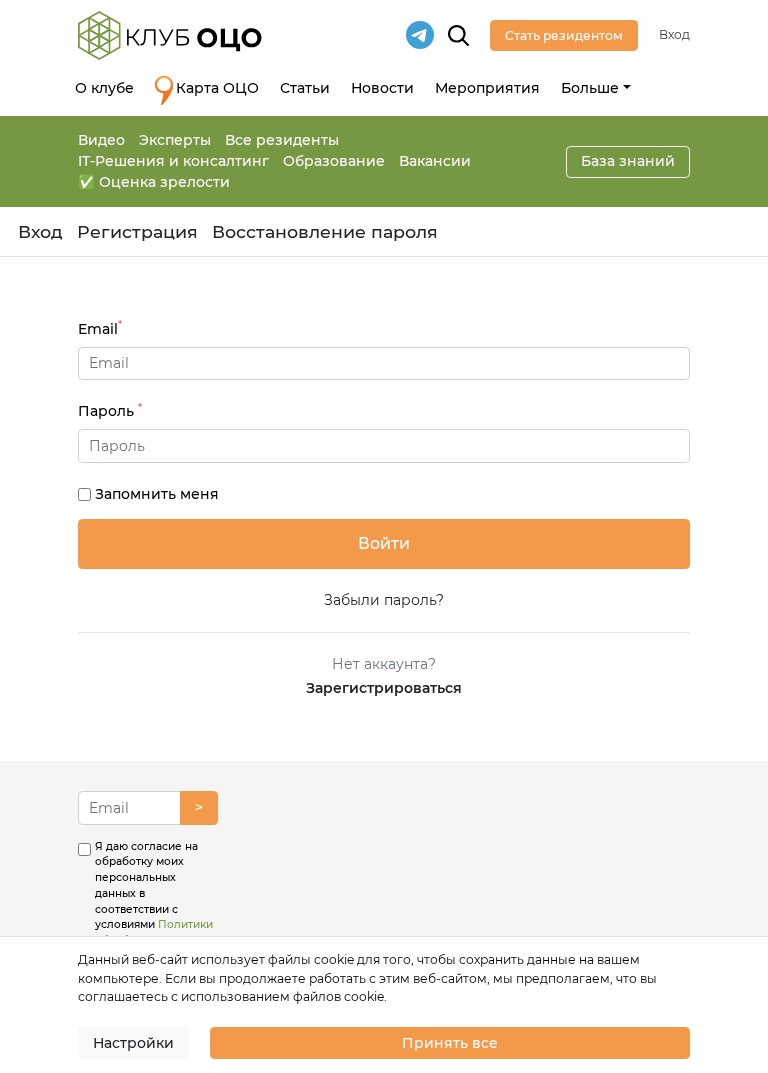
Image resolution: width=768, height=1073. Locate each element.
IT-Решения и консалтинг (173, 161)
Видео (101, 140)
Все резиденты (282, 140)
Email (100, 328)
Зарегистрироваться (384, 688)
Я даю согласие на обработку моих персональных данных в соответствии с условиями (154, 909)
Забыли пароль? (384, 600)
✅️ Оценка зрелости (154, 182)
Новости (382, 88)
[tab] (384, 446)
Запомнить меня (157, 494)
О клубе (104, 88)
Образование (334, 161)
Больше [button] (590, 88)
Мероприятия (487, 88)
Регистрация (137, 231)
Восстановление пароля (325, 231)
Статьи (305, 88)
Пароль (110, 410)
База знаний (628, 161)
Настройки (133, 1043)
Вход (674, 34)
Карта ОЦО (217, 88)
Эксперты (175, 140)
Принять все (450, 1043)
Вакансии (435, 161)
